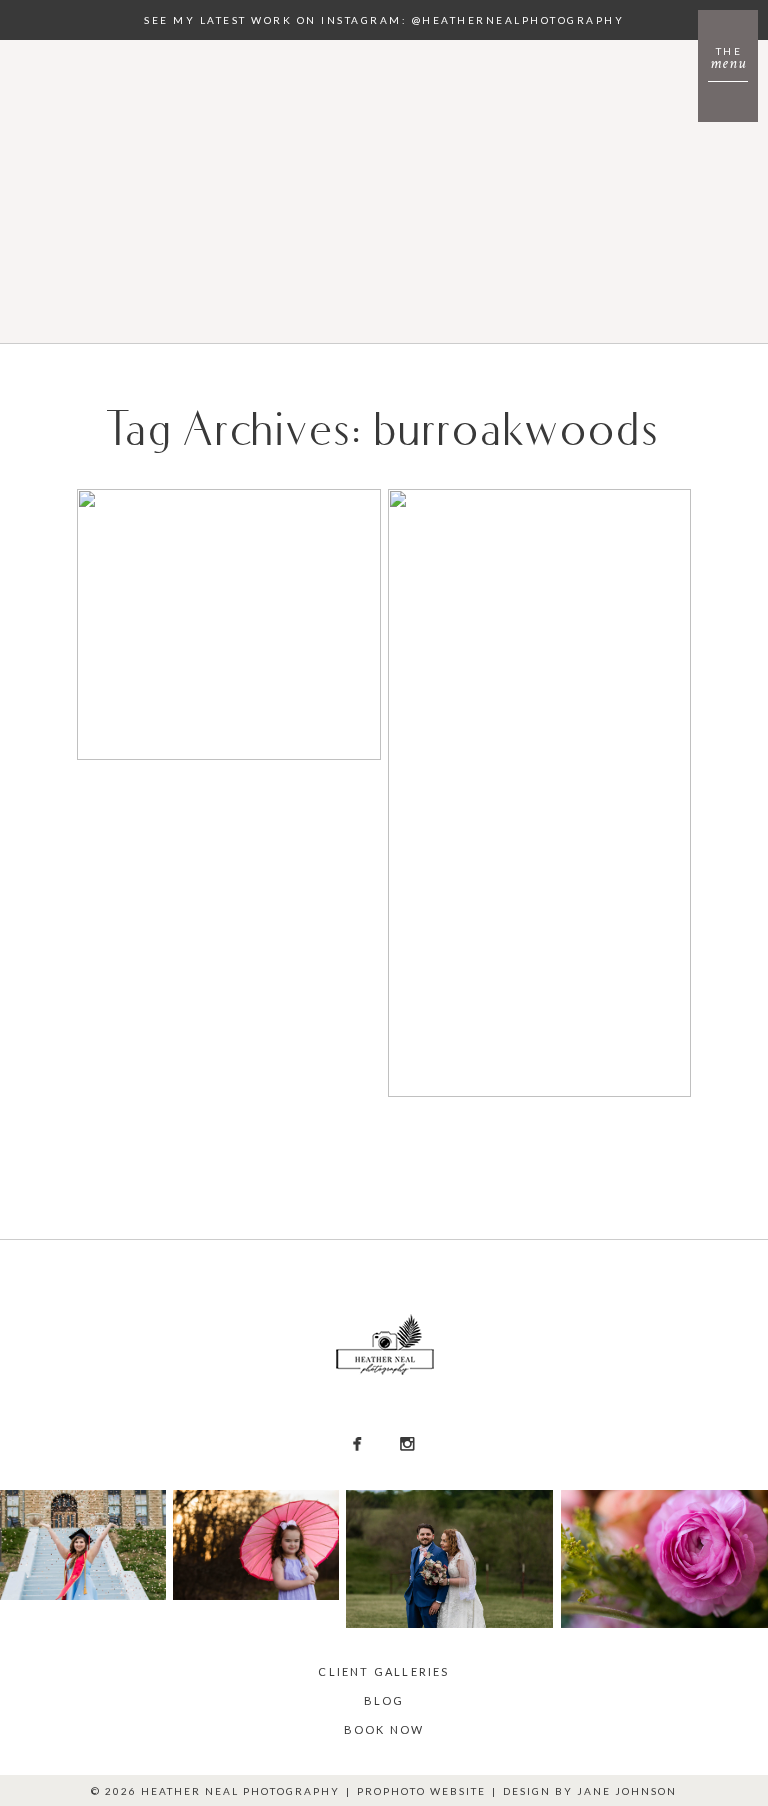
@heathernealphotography (518, 20)
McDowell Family (227, 550)
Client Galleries (383, 1671)
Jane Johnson (627, 1791)
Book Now (384, 1729)
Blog (384, 1700)
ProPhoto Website (421, 1791)
